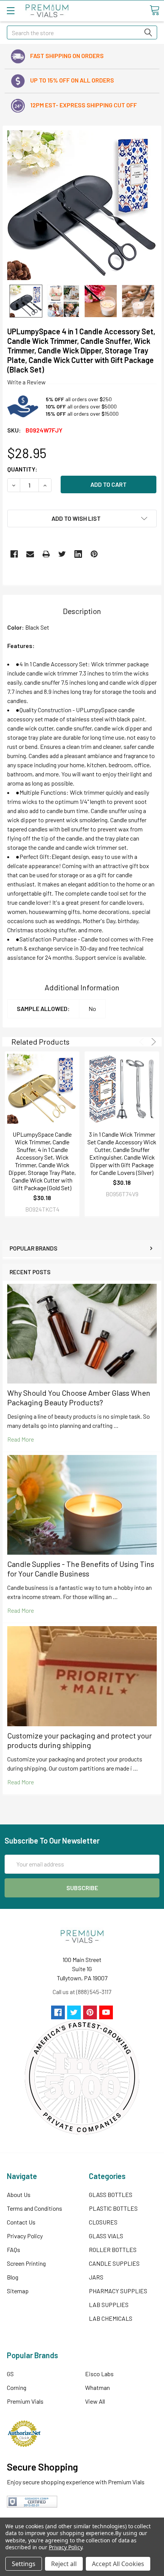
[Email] (30, 554)
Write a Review (27, 382)
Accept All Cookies (118, 2564)
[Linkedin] (78, 554)
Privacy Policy (25, 2236)
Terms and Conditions (35, 2208)
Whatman (97, 2387)
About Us (19, 2194)
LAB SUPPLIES (109, 2305)
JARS (96, 2277)
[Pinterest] (94, 554)
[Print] (46, 554)
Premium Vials (25, 2401)
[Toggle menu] (10, 11)
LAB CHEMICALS (111, 2318)
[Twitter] (62, 554)
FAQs (14, 2250)
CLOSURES (103, 2222)
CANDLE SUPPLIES (114, 2263)
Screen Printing (26, 2263)
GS (10, 2374)
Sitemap (18, 2291)
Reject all (64, 2564)
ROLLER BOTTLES (113, 2250)
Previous (143, 1042)
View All (95, 2401)
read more (21, 1439)
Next (152, 1042)
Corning (17, 2387)
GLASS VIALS (106, 2236)
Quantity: (22, 469)
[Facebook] (14, 554)
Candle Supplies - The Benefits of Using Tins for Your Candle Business (81, 1569)
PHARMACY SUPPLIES (118, 2291)
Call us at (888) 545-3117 (82, 1992)
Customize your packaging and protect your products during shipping (80, 1740)
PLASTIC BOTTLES (113, 2208)
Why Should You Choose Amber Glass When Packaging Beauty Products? (79, 1397)
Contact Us (21, 2222)
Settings (24, 2564)
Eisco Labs (99, 2374)
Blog (13, 2277)
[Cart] (154, 10)
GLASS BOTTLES (111, 2194)
